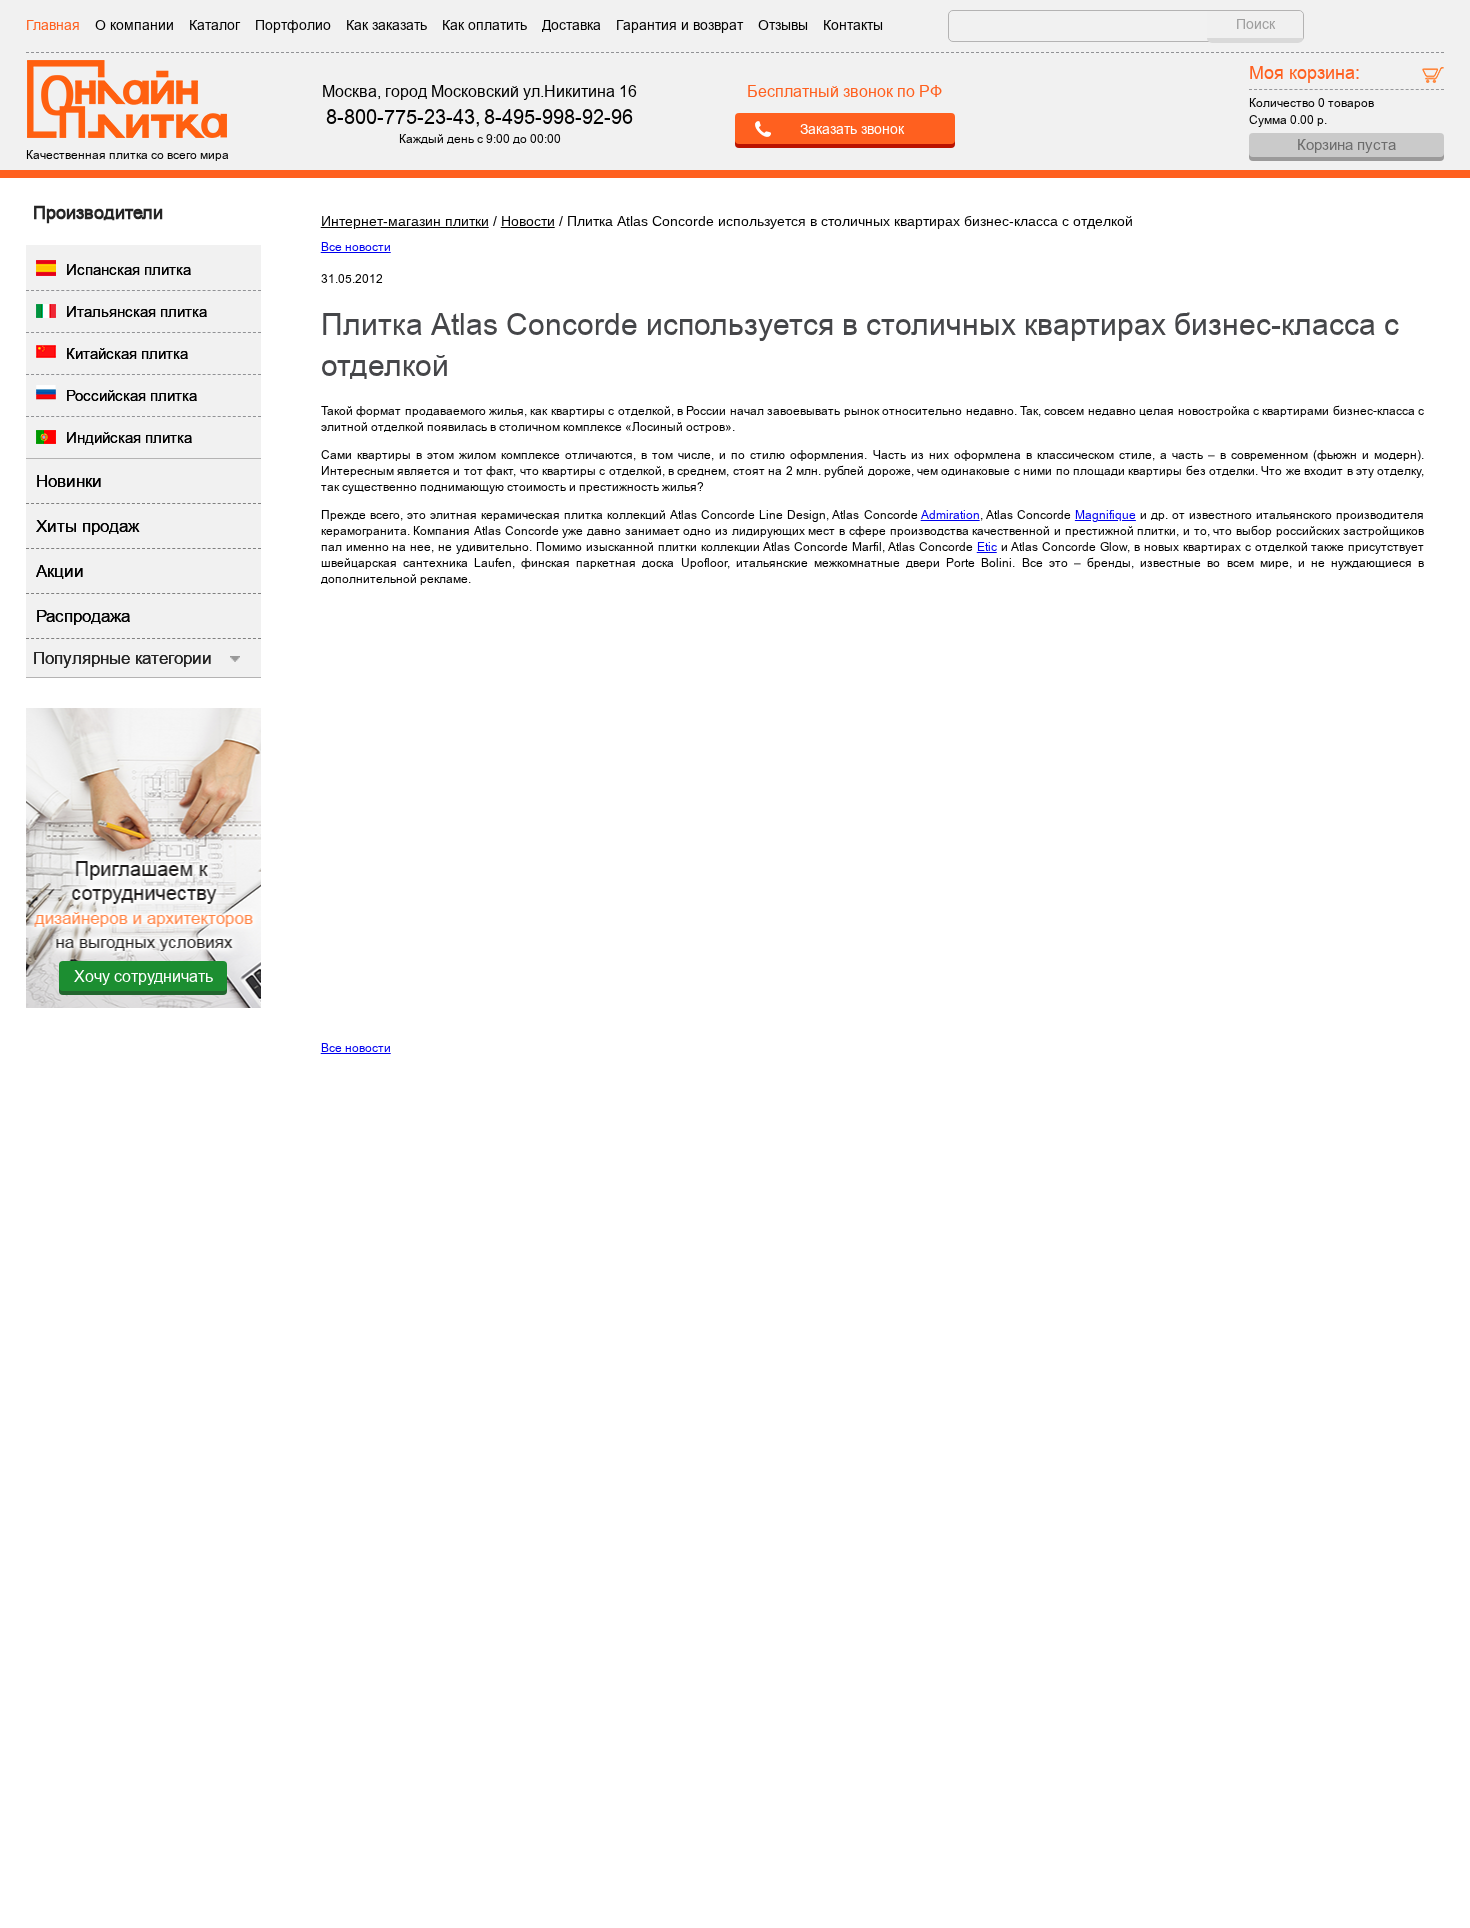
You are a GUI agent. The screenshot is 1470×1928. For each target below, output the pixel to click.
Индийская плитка (129, 437)
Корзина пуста (1346, 144)
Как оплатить (484, 25)
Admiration (950, 515)
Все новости (356, 247)
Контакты (853, 25)
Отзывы (783, 25)
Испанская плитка (128, 269)
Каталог (214, 25)
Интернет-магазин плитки (405, 221)
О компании (134, 25)
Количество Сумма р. (1311, 94)
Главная (53, 25)
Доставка (571, 25)
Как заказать (386, 25)
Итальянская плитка (136, 311)
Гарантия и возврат (679, 25)
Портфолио (293, 25)
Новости (528, 221)
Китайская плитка (127, 353)
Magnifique (1105, 515)
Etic (987, 547)
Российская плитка (131, 395)
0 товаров (1346, 103)
